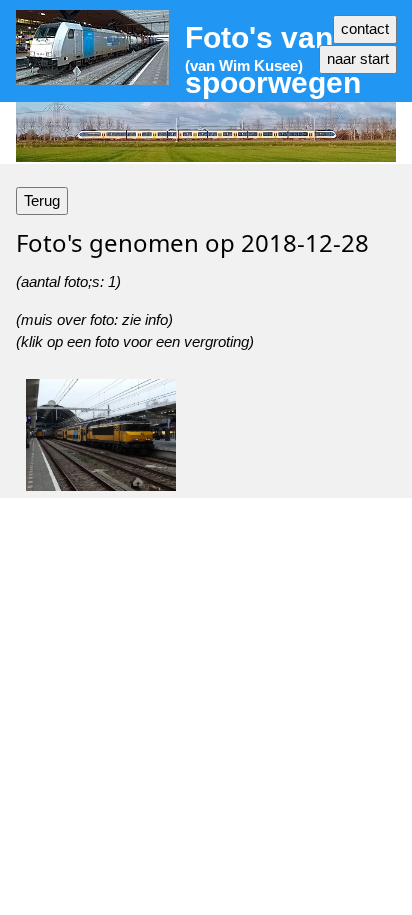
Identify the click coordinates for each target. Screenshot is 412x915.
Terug (42, 200)
